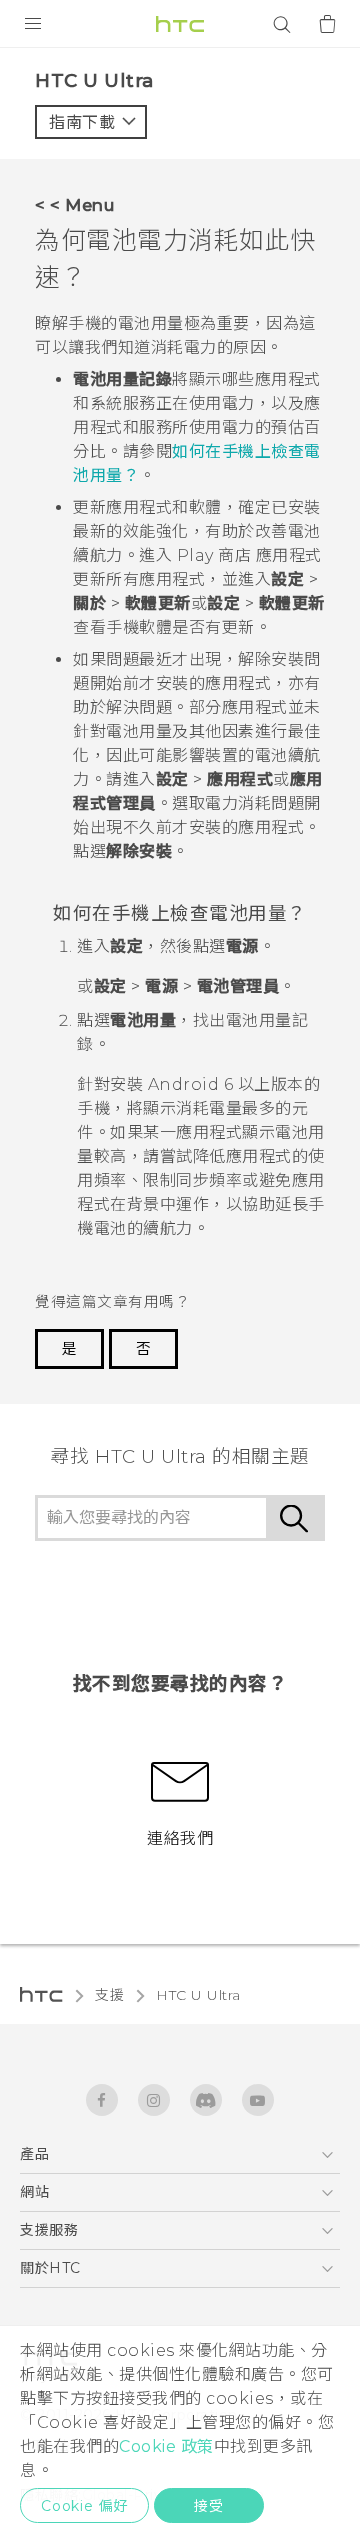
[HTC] (180, 24)
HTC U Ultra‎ (198, 1995)
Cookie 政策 (166, 2446)
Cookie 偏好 (84, 2506)
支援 (109, 1995)
